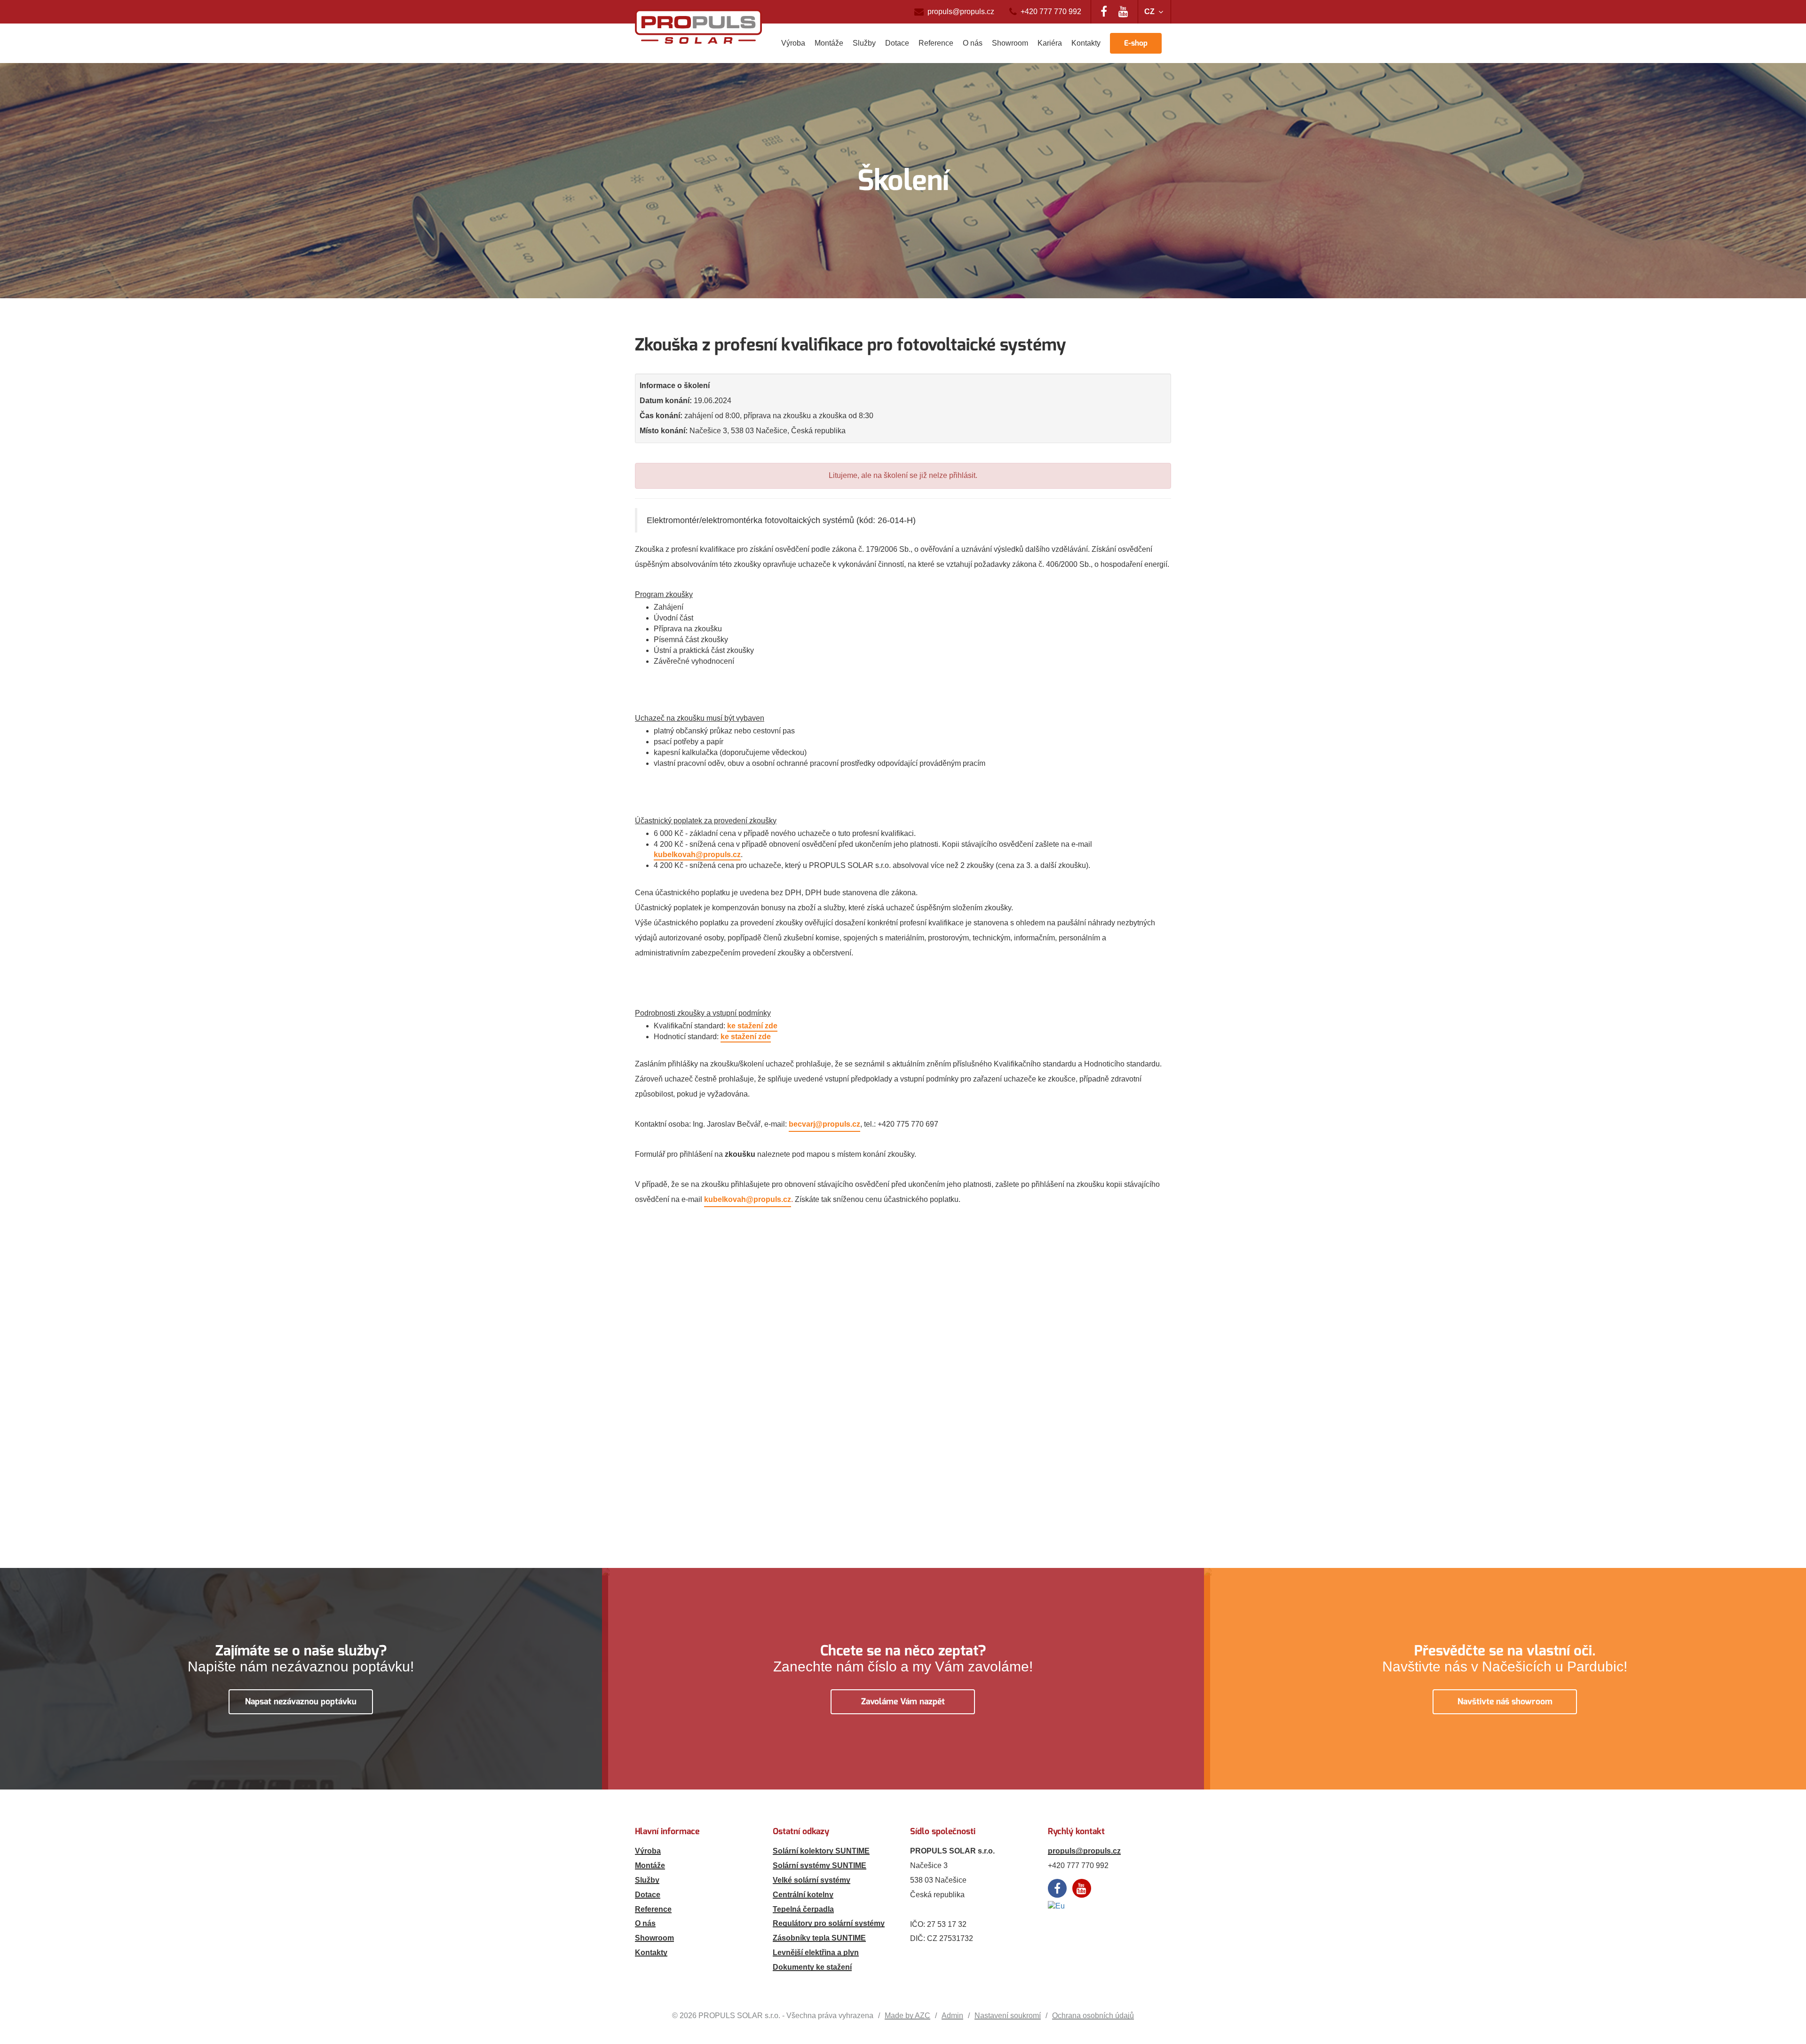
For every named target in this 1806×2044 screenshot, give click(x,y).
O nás (973, 43)
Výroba (793, 43)
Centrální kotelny (803, 1895)
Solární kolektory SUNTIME (821, 1851)
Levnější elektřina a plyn (816, 1953)
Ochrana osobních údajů (1093, 2016)
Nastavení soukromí (1008, 2016)
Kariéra (1050, 43)
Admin (952, 2016)
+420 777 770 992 (1051, 12)
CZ (1149, 12)
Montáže (829, 43)
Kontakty (1086, 43)
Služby (864, 43)
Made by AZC (907, 2016)
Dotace (897, 43)
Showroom (1010, 43)
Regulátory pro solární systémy (829, 1923)
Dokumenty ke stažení (812, 1967)
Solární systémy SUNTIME (820, 1865)
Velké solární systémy (812, 1880)
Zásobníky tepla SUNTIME (819, 1938)
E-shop (1136, 43)
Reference (936, 43)
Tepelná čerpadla (803, 1909)
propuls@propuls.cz (961, 12)
